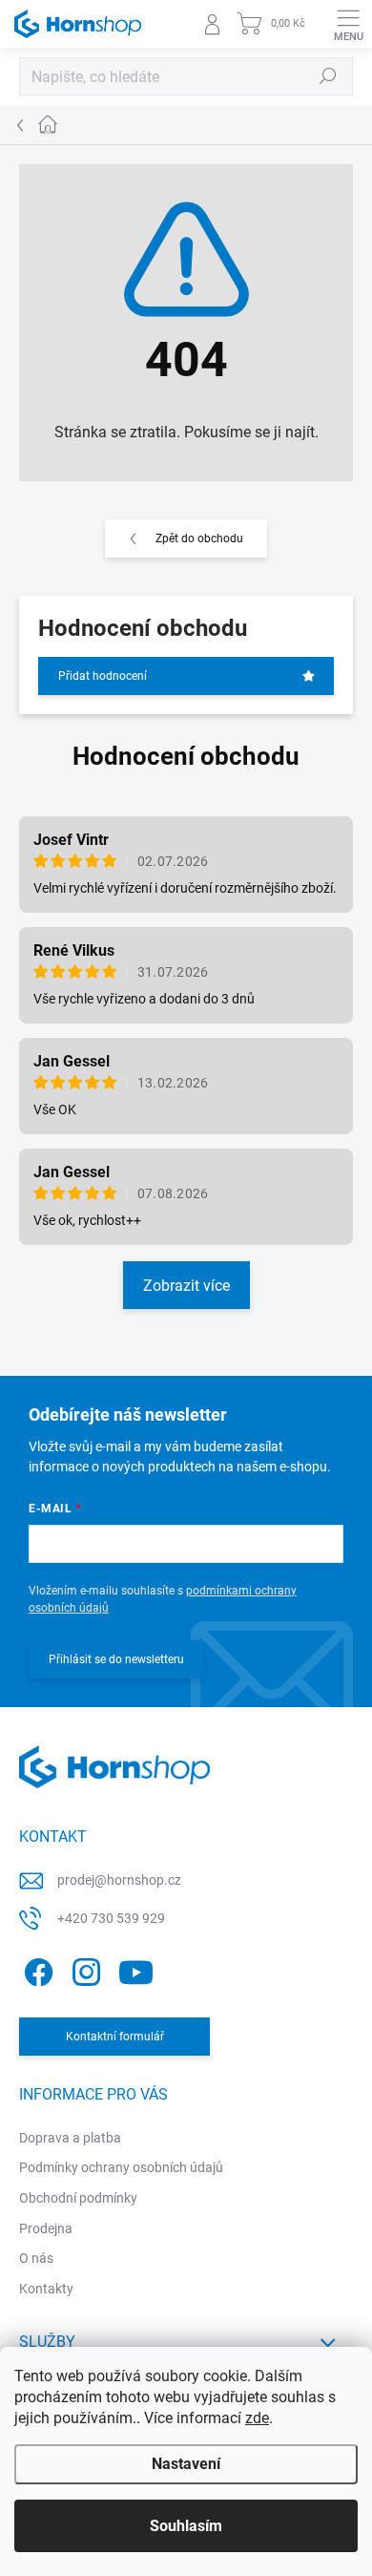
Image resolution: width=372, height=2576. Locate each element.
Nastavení (186, 2464)
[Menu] (348, 24)
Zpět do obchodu (199, 538)
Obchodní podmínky (78, 2198)
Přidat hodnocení (103, 676)
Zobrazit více (186, 1286)
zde (257, 2418)
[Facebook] (36, 1969)
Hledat (328, 76)
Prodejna (46, 2228)
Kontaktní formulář (115, 2037)
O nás (36, 2258)
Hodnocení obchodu (186, 756)
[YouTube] (136, 1969)
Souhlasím (186, 2526)
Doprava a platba (70, 2138)
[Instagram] (83, 1969)
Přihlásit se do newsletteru (116, 1659)
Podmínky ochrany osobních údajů (121, 2167)
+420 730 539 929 (111, 1918)
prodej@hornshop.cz (119, 1880)
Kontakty (46, 2289)
